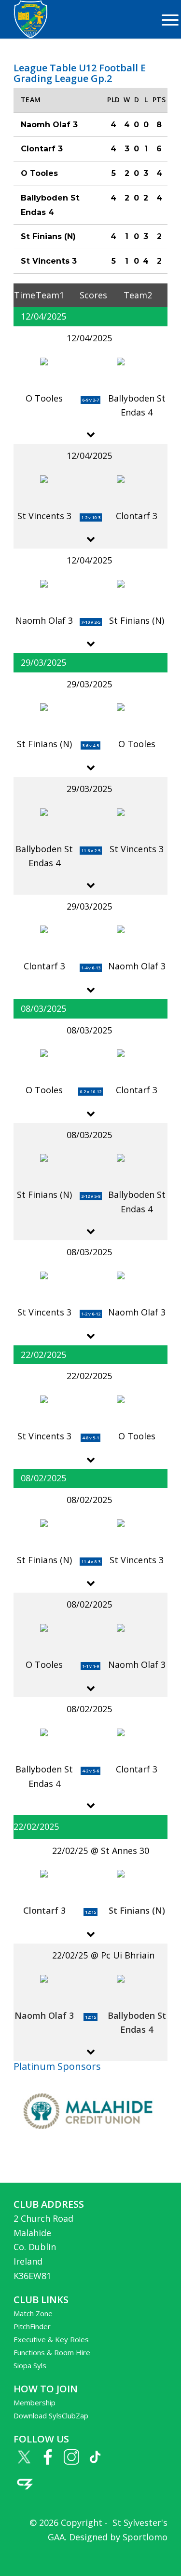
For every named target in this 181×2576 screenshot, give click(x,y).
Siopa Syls (30, 2365)
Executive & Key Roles (51, 2339)
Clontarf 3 (44, 1910)
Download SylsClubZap (51, 2415)
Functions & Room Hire (52, 2352)
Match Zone (33, 2313)
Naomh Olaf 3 (44, 2015)
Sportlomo (145, 2537)
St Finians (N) (137, 1910)
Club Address (49, 2204)
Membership (35, 2402)
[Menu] (165, 19)
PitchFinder (32, 2326)
